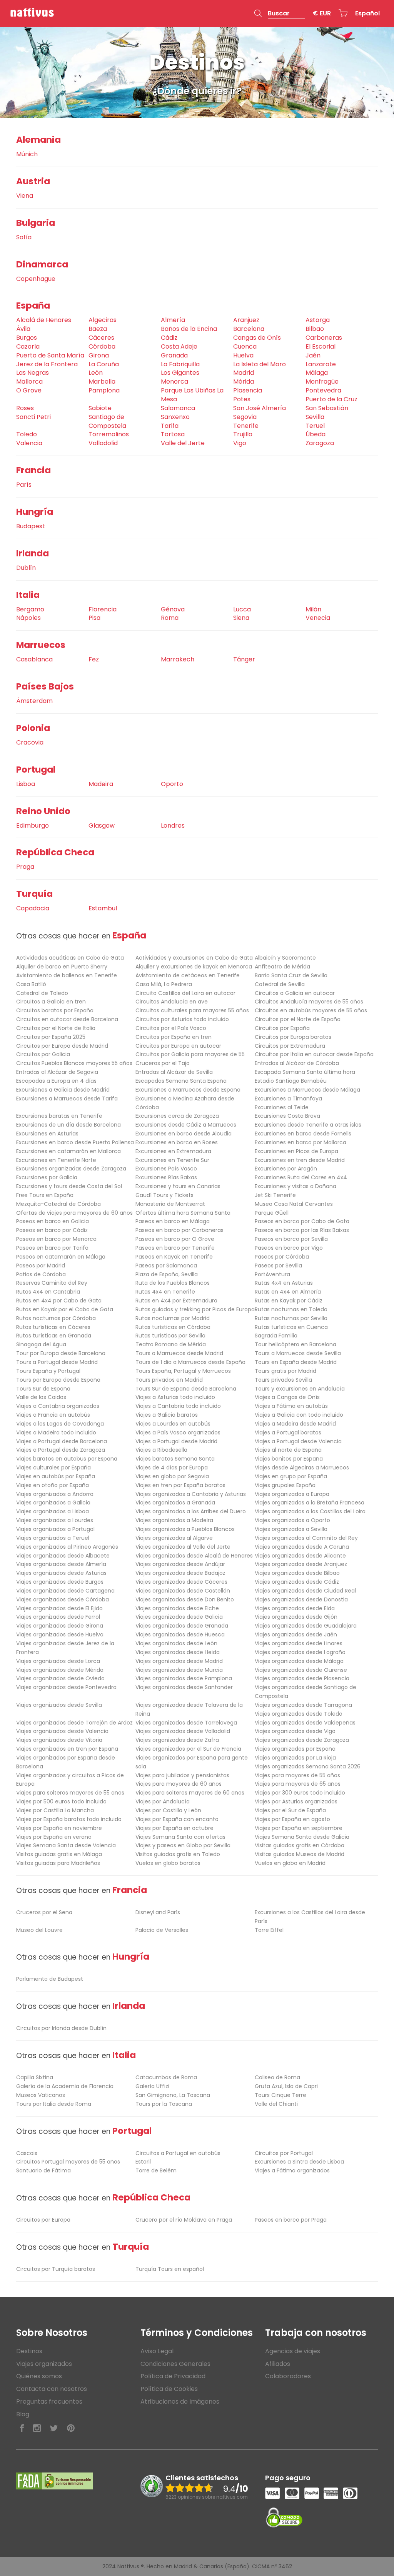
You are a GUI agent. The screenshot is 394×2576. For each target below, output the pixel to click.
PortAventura (272, 1274)
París (24, 485)
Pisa (94, 618)
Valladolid (103, 443)
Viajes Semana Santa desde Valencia (66, 1845)
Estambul (103, 908)
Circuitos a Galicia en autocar (295, 993)
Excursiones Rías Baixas (166, 1177)
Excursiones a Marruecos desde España (188, 1090)
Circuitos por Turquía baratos (56, 2269)
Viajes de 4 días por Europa (172, 1467)
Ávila (23, 329)
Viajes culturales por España (53, 1467)
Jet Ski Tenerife (275, 1195)
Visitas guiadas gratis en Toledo (178, 1854)
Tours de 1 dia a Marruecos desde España (190, 1362)
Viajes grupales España (285, 1485)
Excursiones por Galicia (47, 1177)
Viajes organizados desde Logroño (300, 1652)
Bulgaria (36, 223)
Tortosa (173, 434)
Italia (28, 595)
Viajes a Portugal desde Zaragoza (61, 1450)
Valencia (29, 443)
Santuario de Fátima (43, 2170)
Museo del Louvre (39, 1930)
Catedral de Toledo (42, 993)
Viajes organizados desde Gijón (296, 1617)
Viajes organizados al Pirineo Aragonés (67, 1547)
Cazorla (28, 346)
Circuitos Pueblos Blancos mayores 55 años (74, 1063)
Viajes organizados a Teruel (53, 1538)
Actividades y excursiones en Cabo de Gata (194, 958)
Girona (99, 355)
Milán (313, 609)
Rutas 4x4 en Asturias (284, 1283)
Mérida (244, 381)
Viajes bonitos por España (289, 1459)
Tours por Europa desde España (58, 1380)
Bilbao (315, 329)
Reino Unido (43, 811)
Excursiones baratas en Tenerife (59, 1116)
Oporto (172, 784)
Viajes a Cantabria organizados (58, 1406)
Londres (173, 826)
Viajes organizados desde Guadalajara (306, 1626)
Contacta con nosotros (52, 2389)
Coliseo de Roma (277, 2077)
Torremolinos (109, 434)
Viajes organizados (44, 2364)
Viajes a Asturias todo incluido (175, 1397)
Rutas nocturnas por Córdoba (56, 1318)
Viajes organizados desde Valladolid (183, 1731)
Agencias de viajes (293, 2351)
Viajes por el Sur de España (290, 1810)
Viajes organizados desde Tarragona (303, 1705)
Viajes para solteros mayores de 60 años (190, 1793)
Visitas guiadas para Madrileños (58, 1863)
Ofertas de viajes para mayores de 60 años (74, 1213)
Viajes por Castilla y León (168, 1810)
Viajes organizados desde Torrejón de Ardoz (74, 1723)
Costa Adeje (179, 346)
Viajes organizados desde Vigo (295, 1731)
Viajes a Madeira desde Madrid (295, 1424)
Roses (25, 408)
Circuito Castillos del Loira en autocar (185, 993)
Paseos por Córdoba (282, 1257)
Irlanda (33, 553)
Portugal (36, 770)
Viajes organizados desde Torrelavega (186, 1723)
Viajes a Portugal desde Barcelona (62, 1441)
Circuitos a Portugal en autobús (178, 2153)
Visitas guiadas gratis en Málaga (59, 1854)
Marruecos (41, 645)
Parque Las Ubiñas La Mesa (192, 395)
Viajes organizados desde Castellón (183, 1591)
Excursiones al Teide (282, 1107)
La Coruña (104, 364)
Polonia (33, 728)
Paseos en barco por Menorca (56, 1239)
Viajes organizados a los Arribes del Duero (191, 1511)
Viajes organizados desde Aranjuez (301, 1564)
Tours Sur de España (43, 1389)
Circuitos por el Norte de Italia (56, 1028)
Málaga (317, 373)
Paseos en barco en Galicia (53, 1221)
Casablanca (34, 659)
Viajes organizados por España (295, 1749)
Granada (174, 355)
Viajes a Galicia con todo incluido (299, 1415)
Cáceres (101, 338)
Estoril (143, 2162)
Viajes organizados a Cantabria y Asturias (191, 1494)
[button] (280, 13)
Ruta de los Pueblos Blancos (173, 1283)
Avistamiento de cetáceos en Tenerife (188, 975)
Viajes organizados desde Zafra (177, 1740)
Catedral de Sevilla (280, 984)
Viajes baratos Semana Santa (175, 1459)
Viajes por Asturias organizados (296, 1801)
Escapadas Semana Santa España (181, 1081)
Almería (173, 320)
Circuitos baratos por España (55, 1010)
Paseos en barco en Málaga (173, 1221)
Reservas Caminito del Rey (52, 1283)
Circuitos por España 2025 (51, 1037)
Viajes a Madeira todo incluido (56, 1432)
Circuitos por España (282, 1028)
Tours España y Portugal (48, 1371)
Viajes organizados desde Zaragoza (302, 1740)
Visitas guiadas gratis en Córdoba (300, 1845)
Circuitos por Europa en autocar (178, 1046)
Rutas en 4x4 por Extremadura (176, 1301)
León (96, 373)
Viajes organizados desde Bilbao (297, 1573)
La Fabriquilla (180, 364)
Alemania (38, 140)
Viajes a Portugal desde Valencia (298, 1441)
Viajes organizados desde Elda (295, 1608)
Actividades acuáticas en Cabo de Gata (70, 958)
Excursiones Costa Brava (287, 1116)
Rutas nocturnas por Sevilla (291, 1318)
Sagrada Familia (276, 1336)
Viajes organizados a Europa (292, 1494)
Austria (33, 181)
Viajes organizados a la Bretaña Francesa (310, 1503)
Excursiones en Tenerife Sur (172, 1160)
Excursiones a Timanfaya (288, 1099)
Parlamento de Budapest (50, 1979)
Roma (170, 618)
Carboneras (324, 338)
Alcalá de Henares (44, 320)
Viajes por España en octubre (174, 1828)
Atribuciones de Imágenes (180, 2402)
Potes (242, 399)
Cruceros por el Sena (44, 1912)
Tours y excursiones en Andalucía (300, 1389)
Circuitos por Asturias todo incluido (182, 1019)
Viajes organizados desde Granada (182, 1626)
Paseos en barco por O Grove (175, 1239)
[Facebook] (22, 2428)
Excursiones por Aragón (286, 1169)
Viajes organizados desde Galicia (179, 1617)
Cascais (27, 2153)
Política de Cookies (169, 2389)
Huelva (243, 355)
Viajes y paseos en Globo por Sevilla (183, 1845)
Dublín (26, 568)
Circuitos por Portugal (284, 2153)
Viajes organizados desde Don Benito (185, 1599)
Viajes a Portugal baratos (288, 1432)
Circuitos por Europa (43, 2220)
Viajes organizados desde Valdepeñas (305, 1723)
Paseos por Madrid (41, 1265)
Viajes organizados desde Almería (61, 1564)
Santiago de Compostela (107, 421)
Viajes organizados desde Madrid (179, 1661)
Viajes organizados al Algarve (174, 1538)
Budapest (31, 526)
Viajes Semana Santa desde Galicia (302, 1837)
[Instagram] (37, 2428)
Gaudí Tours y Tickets (164, 1195)
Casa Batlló (31, 984)
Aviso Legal (157, 2351)
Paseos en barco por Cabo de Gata (302, 1221)
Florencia (103, 609)
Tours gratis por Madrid (285, 1371)
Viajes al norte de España (288, 1450)
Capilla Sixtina (35, 2077)
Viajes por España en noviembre (59, 1828)
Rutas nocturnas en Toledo (291, 1309)
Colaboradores (288, 2376)
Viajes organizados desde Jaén (296, 1634)
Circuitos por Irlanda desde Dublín (61, 2028)
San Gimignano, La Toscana (173, 2095)
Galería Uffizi (152, 2086)
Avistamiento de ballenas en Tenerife (67, 975)
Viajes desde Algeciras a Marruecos (302, 1467)
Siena (241, 618)
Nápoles (28, 618)
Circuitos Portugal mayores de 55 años (68, 2162)
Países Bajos (45, 686)
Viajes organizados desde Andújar (180, 1564)
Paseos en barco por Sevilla (291, 1239)
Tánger (244, 659)
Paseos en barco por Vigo (289, 1248)
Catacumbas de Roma (166, 2077)
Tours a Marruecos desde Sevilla (298, 1353)
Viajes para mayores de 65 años (298, 1784)
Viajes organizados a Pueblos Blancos (185, 1529)
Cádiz (169, 338)
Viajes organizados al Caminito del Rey (306, 1538)
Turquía (34, 894)
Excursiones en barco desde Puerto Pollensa (75, 1142)
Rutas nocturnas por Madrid (173, 1318)
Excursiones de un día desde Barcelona (68, 1125)
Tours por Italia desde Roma (54, 2104)
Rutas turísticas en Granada (54, 1336)
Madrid (244, 373)
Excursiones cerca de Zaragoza (177, 1116)
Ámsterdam (34, 701)
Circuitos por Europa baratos (293, 1037)
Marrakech (178, 659)
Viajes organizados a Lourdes (55, 1520)
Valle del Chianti (276, 2104)
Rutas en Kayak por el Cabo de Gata (65, 1309)
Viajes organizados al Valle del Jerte (183, 1547)
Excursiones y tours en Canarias (178, 1186)
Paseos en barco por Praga (291, 2220)
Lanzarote (321, 364)
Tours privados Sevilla (283, 1380)
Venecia (318, 618)
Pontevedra (323, 390)
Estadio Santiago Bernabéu (291, 1081)
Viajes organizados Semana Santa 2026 (308, 1766)
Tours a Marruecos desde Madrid (179, 1353)
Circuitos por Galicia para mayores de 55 (190, 1054)
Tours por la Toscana (164, 2104)
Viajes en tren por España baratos (180, 1485)
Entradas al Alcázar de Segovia (57, 1072)
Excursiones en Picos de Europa (296, 1151)
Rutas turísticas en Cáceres (53, 1327)
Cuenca (245, 346)
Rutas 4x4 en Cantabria (48, 1292)
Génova (173, 609)
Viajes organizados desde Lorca (58, 1661)
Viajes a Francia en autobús (53, 1415)
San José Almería (260, 408)
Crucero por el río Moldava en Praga (184, 2220)
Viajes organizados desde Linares (299, 1643)
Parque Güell (272, 1213)
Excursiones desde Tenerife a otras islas (308, 1125)
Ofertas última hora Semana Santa (183, 1213)
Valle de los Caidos (41, 1397)
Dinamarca (42, 264)
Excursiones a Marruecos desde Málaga (307, 1090)
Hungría (35, 512)
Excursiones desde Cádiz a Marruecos (186, 1125)
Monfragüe (322, 381)
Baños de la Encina (189, 329)
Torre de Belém (156, 2170)
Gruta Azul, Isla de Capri (286, 2086)
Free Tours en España (45, 1195)
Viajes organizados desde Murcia (179, 1670)
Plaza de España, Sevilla (167, 1274)
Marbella (102, 381)
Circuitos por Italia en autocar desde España (314, 1054)
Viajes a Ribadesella (161, 1450)
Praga (25, 867)
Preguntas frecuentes (49, 2402)
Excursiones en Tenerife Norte (56, 1160)
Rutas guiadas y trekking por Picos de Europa (195, 1309)
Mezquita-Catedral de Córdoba (58, 1204)
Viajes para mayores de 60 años (179, 1784)
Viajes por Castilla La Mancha (55, 1810)
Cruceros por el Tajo (163, 1063)
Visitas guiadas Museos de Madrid (300, 1854)
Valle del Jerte (183, 443)
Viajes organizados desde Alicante (300, 1556)
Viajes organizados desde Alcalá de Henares (194, 1556)
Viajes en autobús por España (56, 1476)
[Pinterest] (71, 2428)
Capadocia (33, 908)
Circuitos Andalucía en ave (172, 1002)
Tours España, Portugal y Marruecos (183, 1371)
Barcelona (249, 329)
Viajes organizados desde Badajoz (180, 1573)
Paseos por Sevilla (278, 1265)
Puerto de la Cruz (331, 399)
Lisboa (26, 784)
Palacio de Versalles (162, 1930)
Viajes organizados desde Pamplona (184, 1678)
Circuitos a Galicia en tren (51, 1002)
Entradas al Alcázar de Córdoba (297, 1063)
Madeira (101, 784)
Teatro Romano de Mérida (171, 1344)
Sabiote (100, 408)
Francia (33, 470)
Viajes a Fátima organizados (292, 2170)
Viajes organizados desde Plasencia (302, 1678)
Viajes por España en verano (54, 1837)
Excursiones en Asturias (47, 1134)
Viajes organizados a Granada (175, 1503)
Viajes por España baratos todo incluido (69, 1819)
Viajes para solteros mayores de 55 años (70, 1793)
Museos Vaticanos (41, 2095)
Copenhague (36, 279)
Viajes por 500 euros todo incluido (61, 1801)
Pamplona (104, 390)
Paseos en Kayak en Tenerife (174, 1257)
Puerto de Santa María (50, 355)
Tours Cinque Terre (280, 2095)
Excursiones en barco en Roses (177, 1142)
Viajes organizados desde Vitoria (59, 1740)
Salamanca (178, 408)
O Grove (29, 390)
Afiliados (278, 2364)
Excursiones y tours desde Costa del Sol (69, 1186)
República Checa (55, 852)
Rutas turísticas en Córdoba (173, 1327)
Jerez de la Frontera (47, 364)
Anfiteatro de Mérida (282, 967)
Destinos (29, 2351)
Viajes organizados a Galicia (53, 1503)
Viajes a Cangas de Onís (287, 1397)
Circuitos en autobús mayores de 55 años (311, 1010)
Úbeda (316, 434)
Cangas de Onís (257, 338)
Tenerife (246, 426)
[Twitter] (54, 2428)
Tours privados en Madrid (169, 1380)
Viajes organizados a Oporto (292, 1520)
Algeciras (103, 320)
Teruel (315, 426)
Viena (25, 196)
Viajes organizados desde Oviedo (60, 1678)
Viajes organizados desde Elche (177, 1608)
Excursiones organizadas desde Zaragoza (71, 1169)
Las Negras (33, 373)
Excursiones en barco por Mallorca (301, 1142)
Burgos (27, 338)
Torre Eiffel (269, 1930)
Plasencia (248, 390)
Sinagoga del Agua (41, 1344)
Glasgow (102, 826)
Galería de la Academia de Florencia (65, 2086)
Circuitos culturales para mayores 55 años (192, 1010)
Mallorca (29, 381)
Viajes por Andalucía (163, 1801)
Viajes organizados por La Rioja (295, 1758)
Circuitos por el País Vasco (171, 1028)
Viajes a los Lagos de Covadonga (60, 1424)
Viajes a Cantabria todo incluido (178, 1406)
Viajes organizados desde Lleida (178, 1652)
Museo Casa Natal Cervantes (294, 1204)
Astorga (318, 320)
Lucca (242, 609)
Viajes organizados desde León (176, 1643)
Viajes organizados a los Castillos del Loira (310, 1511)
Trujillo (243, 434)
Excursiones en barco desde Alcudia (184, 1134)
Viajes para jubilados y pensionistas (182, 1775)
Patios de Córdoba (41, 1274)
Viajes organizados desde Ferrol (58, 1617)
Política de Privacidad (173, 2376)
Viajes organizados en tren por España (67, 1749)
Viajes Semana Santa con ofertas (180, 1837)
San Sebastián (327, 408)
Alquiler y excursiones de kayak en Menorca (194, 967)
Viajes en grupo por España (291, 1476)
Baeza (98, 329)
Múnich (27, 154)
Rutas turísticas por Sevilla (170, 1336)
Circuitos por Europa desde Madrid (62, 1046)
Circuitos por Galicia (43, 1054)
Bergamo (30, 609)
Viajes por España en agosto (292, 1819)
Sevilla (315, 417)
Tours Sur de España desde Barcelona (186, 1389)
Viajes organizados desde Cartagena (65, 1591)
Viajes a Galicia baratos (167, 1415)
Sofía (24, 237)
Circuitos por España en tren (174, 1037)
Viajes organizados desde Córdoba (63, 1599)
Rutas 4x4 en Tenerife (165, 1292)
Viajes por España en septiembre (299, 1828)
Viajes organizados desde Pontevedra (66, 1687)
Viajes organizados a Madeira (174, 1520)
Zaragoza (320, 443)
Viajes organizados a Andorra (55, 1494)
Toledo (27, 434)
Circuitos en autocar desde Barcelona (67, 1019)
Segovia (245, 417)
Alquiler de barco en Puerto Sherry (62, 967)
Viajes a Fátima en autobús (291, 1406)
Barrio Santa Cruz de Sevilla (291, 975)
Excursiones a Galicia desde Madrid (63, 1090)
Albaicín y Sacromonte (285, 958)
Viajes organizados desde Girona (60, 1626)
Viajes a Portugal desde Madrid (176, 1441)
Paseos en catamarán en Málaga (61, 1257)
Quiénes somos (39, 2376)
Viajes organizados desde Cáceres (181, 1582)
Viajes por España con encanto (177, 1819)
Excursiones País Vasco (166, 1169)
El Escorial (321, 346)
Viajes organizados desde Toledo (299, 1714)
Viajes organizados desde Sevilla (59, 1705)
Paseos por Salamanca (166, 1265)
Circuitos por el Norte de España (298, 1019)
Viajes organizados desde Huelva (60, 1634)
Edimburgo (33, 826)
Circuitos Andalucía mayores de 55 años (309, 1002)
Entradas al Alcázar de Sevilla (174, 1072)
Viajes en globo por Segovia (172, 1476)
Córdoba (102, 346)
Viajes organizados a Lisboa (53, 1511)
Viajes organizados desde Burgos (60, 1582)
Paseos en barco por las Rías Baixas (302, 1230)
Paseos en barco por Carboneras (179, 1230)
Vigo (240, 443)
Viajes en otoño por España (53, 1485)
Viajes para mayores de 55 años (297, 1775)
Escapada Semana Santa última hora (305, 1072)
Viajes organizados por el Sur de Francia (188, 1749)
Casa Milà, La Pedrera (164, 984)
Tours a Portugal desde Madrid (57, 1362)
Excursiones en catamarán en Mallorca (68, 1151)
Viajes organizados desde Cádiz (297, 1582)
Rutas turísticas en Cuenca (291, 1327)
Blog (23, 2414)
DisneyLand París (158, 1912)
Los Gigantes (180, 373)
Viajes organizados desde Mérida (60, 1670)
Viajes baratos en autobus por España (67, 1459)
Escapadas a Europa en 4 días (56, 1081)
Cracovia (30, 742)
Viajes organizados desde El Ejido (59, 1608)
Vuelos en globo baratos (168, 1863)
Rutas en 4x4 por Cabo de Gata (59, 1301)
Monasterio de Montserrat (170, 1204)
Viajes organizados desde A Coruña (302, 1547)
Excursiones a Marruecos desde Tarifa (67, 1099)
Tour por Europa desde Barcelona (61, 1353)
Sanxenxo (175, 417)
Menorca (174, 381)
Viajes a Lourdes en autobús (173, 1424)
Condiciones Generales (175, 2364)
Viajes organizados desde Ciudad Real (305, 1591)
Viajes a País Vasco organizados (178, 1432)
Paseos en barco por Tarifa (52, 1248)
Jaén (313, 355)
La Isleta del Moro (260, 364)
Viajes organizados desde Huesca (180, 1634)
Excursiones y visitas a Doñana (295, 1186)
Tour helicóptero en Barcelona (295, 1344)
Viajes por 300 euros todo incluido (300, 1793)
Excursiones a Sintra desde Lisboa (299, 2162)
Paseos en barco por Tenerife (175, 1248)
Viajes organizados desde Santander (184, 1687)
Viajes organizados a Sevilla (291, 1529)
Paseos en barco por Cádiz (52, 1230)
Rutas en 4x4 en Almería (288, 1292)
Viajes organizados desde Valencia (62, 1731)
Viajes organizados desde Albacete (63, 1556)
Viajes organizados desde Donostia (301, 1599)
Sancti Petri (33, 417)
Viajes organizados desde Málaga (299, 1661)
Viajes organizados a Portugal (55, 1529)
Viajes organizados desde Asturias (61, 1573)
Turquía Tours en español (170, 2269)
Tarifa (170, 426)
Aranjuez (246, 320)
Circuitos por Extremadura (290, 1046)
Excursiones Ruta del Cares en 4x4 (301, 1177)
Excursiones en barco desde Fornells (303, 1134)
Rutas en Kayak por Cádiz (289, 1301)
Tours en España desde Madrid (296, 1362)
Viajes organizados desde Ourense (301, 1670)
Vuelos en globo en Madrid (290, 1863)
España (33, 306)
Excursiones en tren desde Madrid (300, 1160)
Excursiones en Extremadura (173, 1151)
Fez (94, 659)
